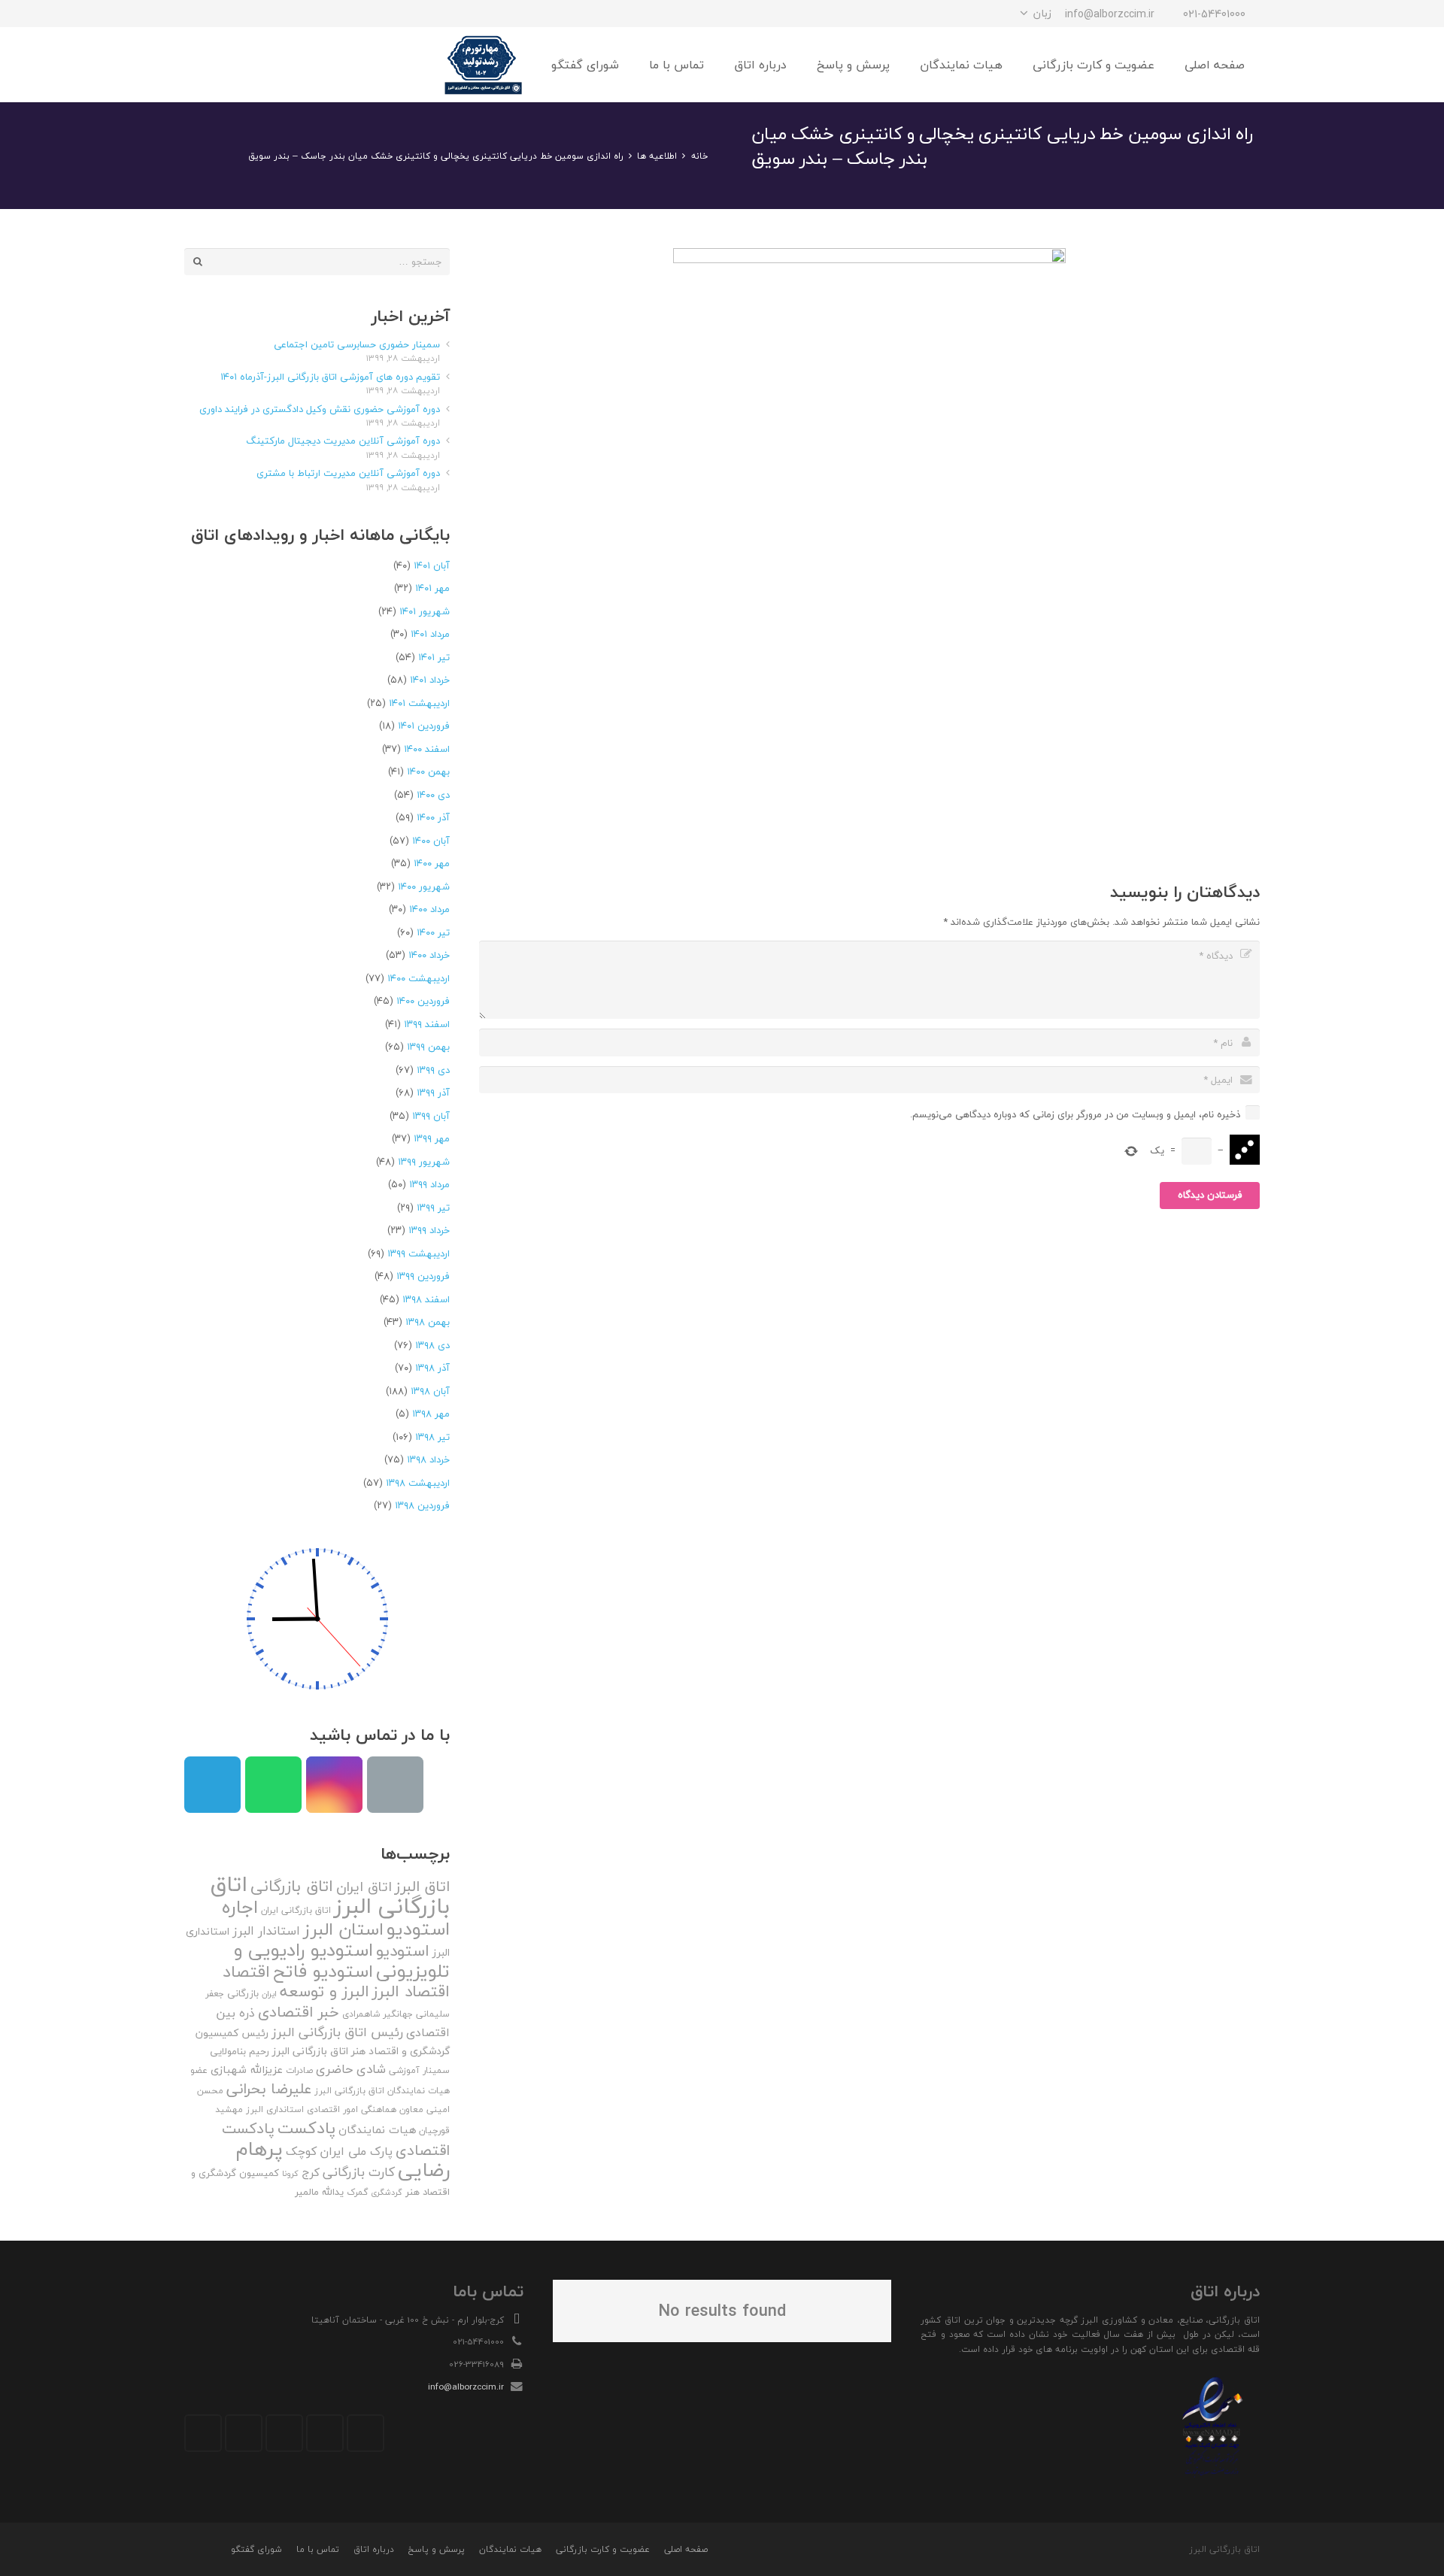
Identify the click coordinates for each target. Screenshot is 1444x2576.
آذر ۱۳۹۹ (433, 1093)
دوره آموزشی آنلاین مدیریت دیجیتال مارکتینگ (343, 441)
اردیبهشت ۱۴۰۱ (419, 703)
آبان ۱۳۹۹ (431, 1116)
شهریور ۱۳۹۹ (424, 1162)
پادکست (306, 2128)
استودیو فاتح (323, 1971)
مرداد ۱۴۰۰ (429, 909)
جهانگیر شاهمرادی (378, 2014)
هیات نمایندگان (377, 2130)
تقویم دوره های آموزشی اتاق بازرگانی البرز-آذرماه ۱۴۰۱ (330, 377)
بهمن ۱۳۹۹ (428, 1047)
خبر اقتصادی (299, 2012)
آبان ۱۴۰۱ (432, 565)
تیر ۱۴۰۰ (433, 932)
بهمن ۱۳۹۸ (428, 1322)
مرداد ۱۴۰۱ (430, 634)
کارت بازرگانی (359, 2172)
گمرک (357, 2192)
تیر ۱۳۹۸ (432, 1437)
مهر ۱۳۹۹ (432, 1138)
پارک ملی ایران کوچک (339, 2151)
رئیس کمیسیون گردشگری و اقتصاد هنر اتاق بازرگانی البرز (323, 2042)
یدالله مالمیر (319, 2192)
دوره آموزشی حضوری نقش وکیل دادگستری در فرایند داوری (320, 409)
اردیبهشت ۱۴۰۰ (419, 978)
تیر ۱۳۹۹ (433, 1208)
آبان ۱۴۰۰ (431, 841)
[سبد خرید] (201, 65)
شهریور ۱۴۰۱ (425, 611)
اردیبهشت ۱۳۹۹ (419, 1253)
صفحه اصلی (686, 2549)
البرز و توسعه (325, 1991)
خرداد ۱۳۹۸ (428, 1459)
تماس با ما (318, 2549)
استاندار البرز (266, 1931)
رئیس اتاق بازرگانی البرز (337, 2032)
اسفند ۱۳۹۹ (427, 1024)
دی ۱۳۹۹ (433, 1070)
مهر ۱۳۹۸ (431, 1414)
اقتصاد (246, 1971)
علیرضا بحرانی (269, 2089)
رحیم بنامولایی (240, 2051)
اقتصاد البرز (411, 1991)
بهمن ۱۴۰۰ (428, 771)
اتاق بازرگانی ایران (296, 1910)
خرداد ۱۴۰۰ (429, 955)
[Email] (395, 1785)
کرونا (290, 2173)
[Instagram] (279, 14)
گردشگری (387, 2192)
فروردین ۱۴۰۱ (424, 726)
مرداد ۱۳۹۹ (429, 1184)
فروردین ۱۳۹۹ (423, 1276)
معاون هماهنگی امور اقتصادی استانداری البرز (335, 2109)
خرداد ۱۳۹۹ (429, 1230)
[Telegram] (252, 14)
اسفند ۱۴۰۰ (427, 749)
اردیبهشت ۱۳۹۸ (418, 1483)
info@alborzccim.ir (466, 2387)
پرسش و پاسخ (436, 2549)
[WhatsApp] (225, 14)
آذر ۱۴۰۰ (433, 817)
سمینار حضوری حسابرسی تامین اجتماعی (357, 344)
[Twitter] (325, 2433)
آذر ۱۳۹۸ (432, 1368)
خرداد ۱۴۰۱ (430, 680)
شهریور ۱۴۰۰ (424, 886)
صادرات (299, 2070)
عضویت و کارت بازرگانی (603, 2549)
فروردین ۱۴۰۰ (423, 1001)
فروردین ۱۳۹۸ (422, 1505)
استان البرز (343, 1929)
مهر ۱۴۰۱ (432, 588)
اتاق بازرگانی (292, 1886)
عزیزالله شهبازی (247, 2070)
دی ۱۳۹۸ (432, 1345)
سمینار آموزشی (419, 2070)
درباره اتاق (374, 2549)
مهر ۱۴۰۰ (432, 863)
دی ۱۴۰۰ (433, 795)
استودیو (403, 1951)
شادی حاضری (351, 2069)
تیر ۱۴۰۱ (434, 657)
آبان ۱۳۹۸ (430, 1391)
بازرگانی (243, 1993)
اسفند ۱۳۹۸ (426, 1299)
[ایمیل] (198, 14)
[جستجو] (232, 65)
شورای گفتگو (256, 2549)
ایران (269, 1994)
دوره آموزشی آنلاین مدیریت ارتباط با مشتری (348, 473)
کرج (311, 2172)
